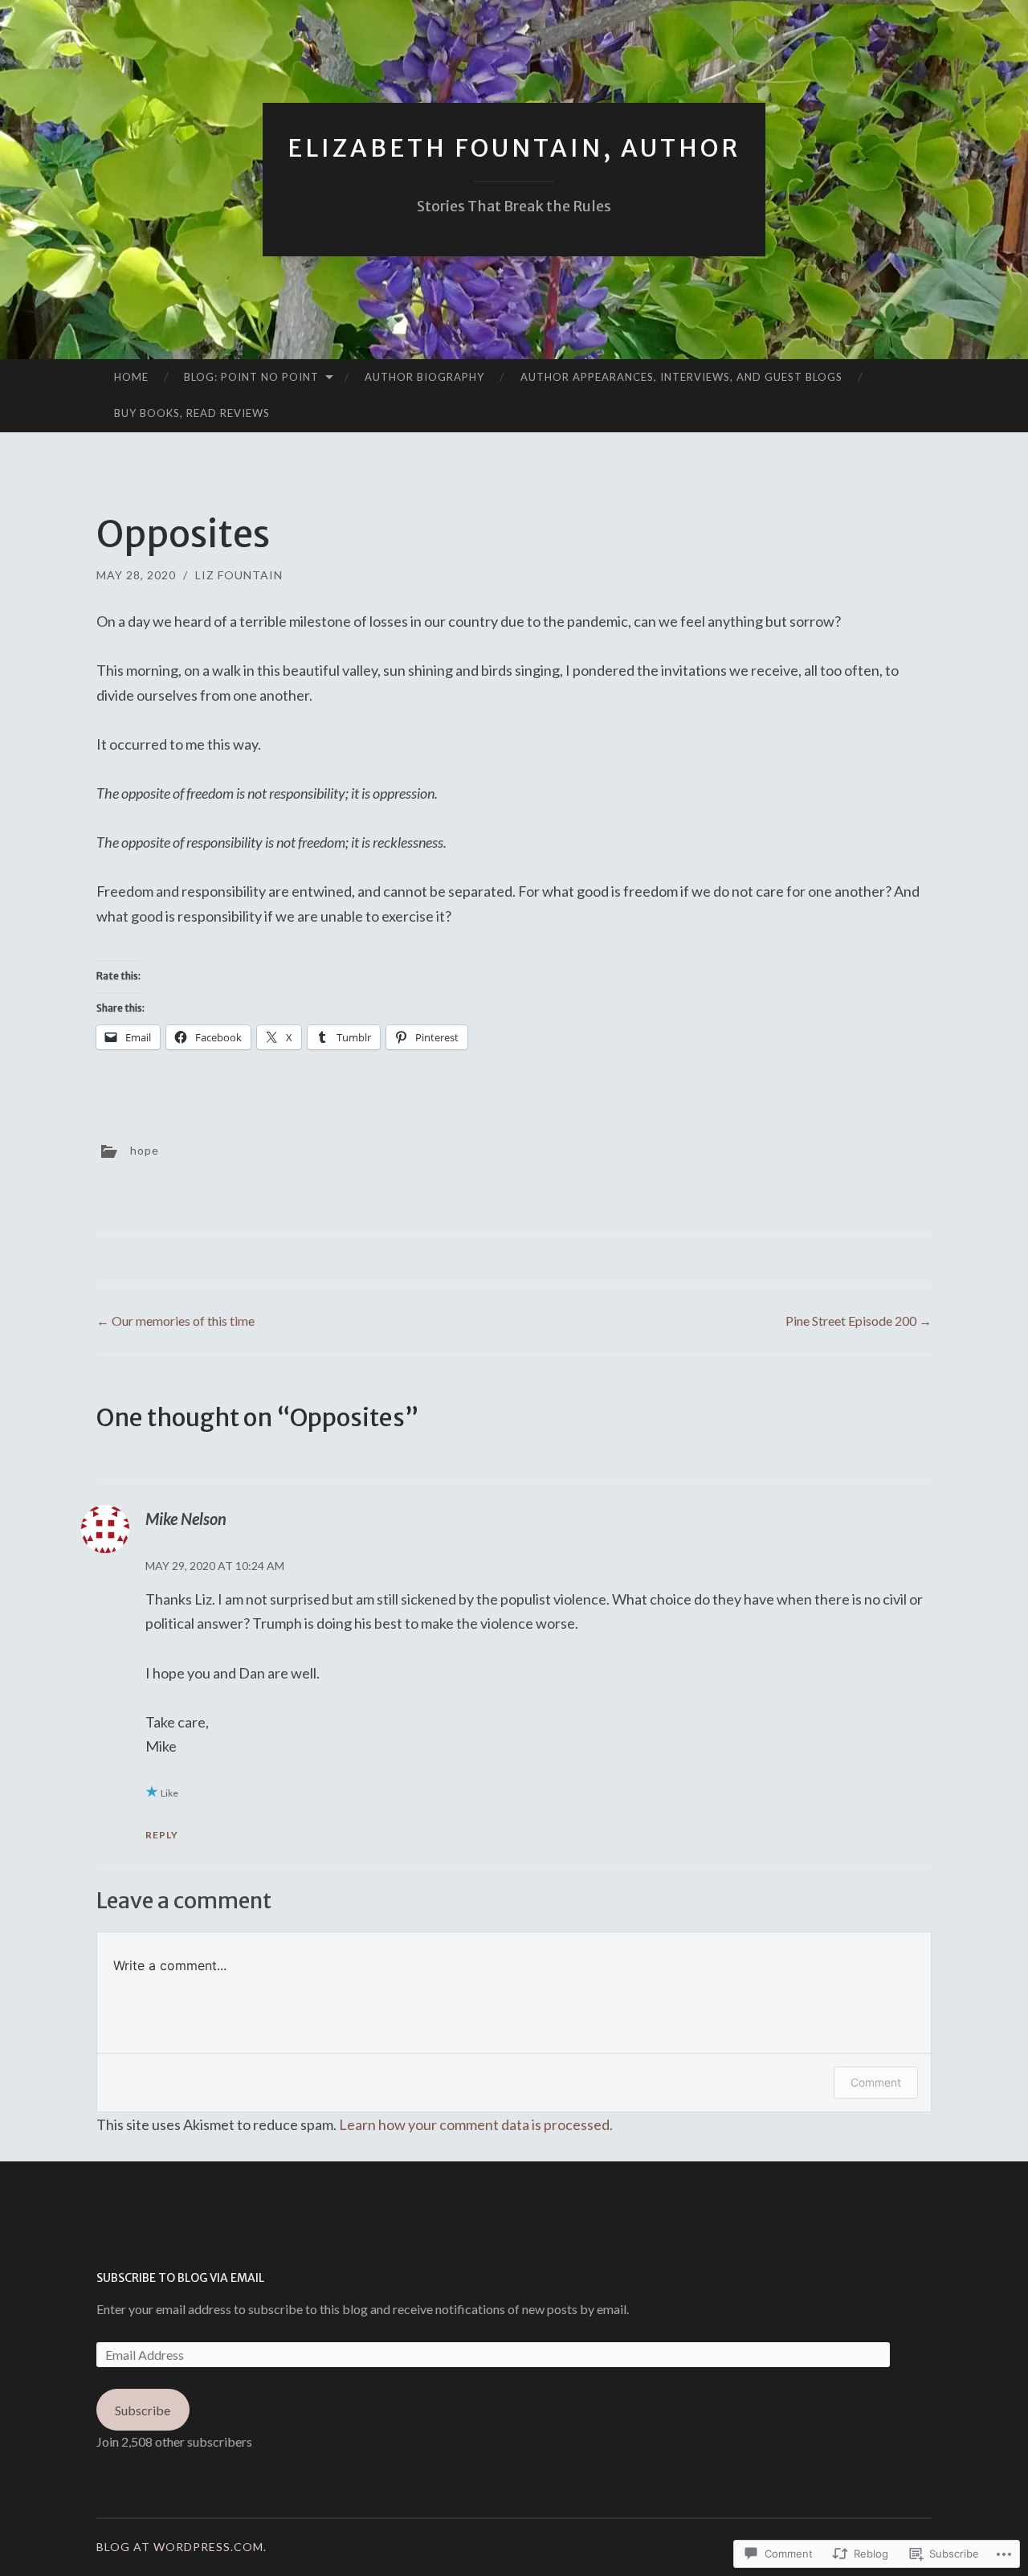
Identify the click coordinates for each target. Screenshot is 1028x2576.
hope (145, 1149)
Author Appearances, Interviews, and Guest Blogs (681, 377)
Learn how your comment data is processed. (476, 2124)
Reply (162, 1835)
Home (131, 377)
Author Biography (424, 377)
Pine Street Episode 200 (859, 1321)
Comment (876, 2082)
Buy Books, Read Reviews (192, 413)
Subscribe (143, 2410)
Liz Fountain (239, 575)
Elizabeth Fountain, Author (514, 148)
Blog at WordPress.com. (182, 2547)
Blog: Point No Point (251, 377)
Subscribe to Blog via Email (180, 2278)
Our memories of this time (175, 1321)
